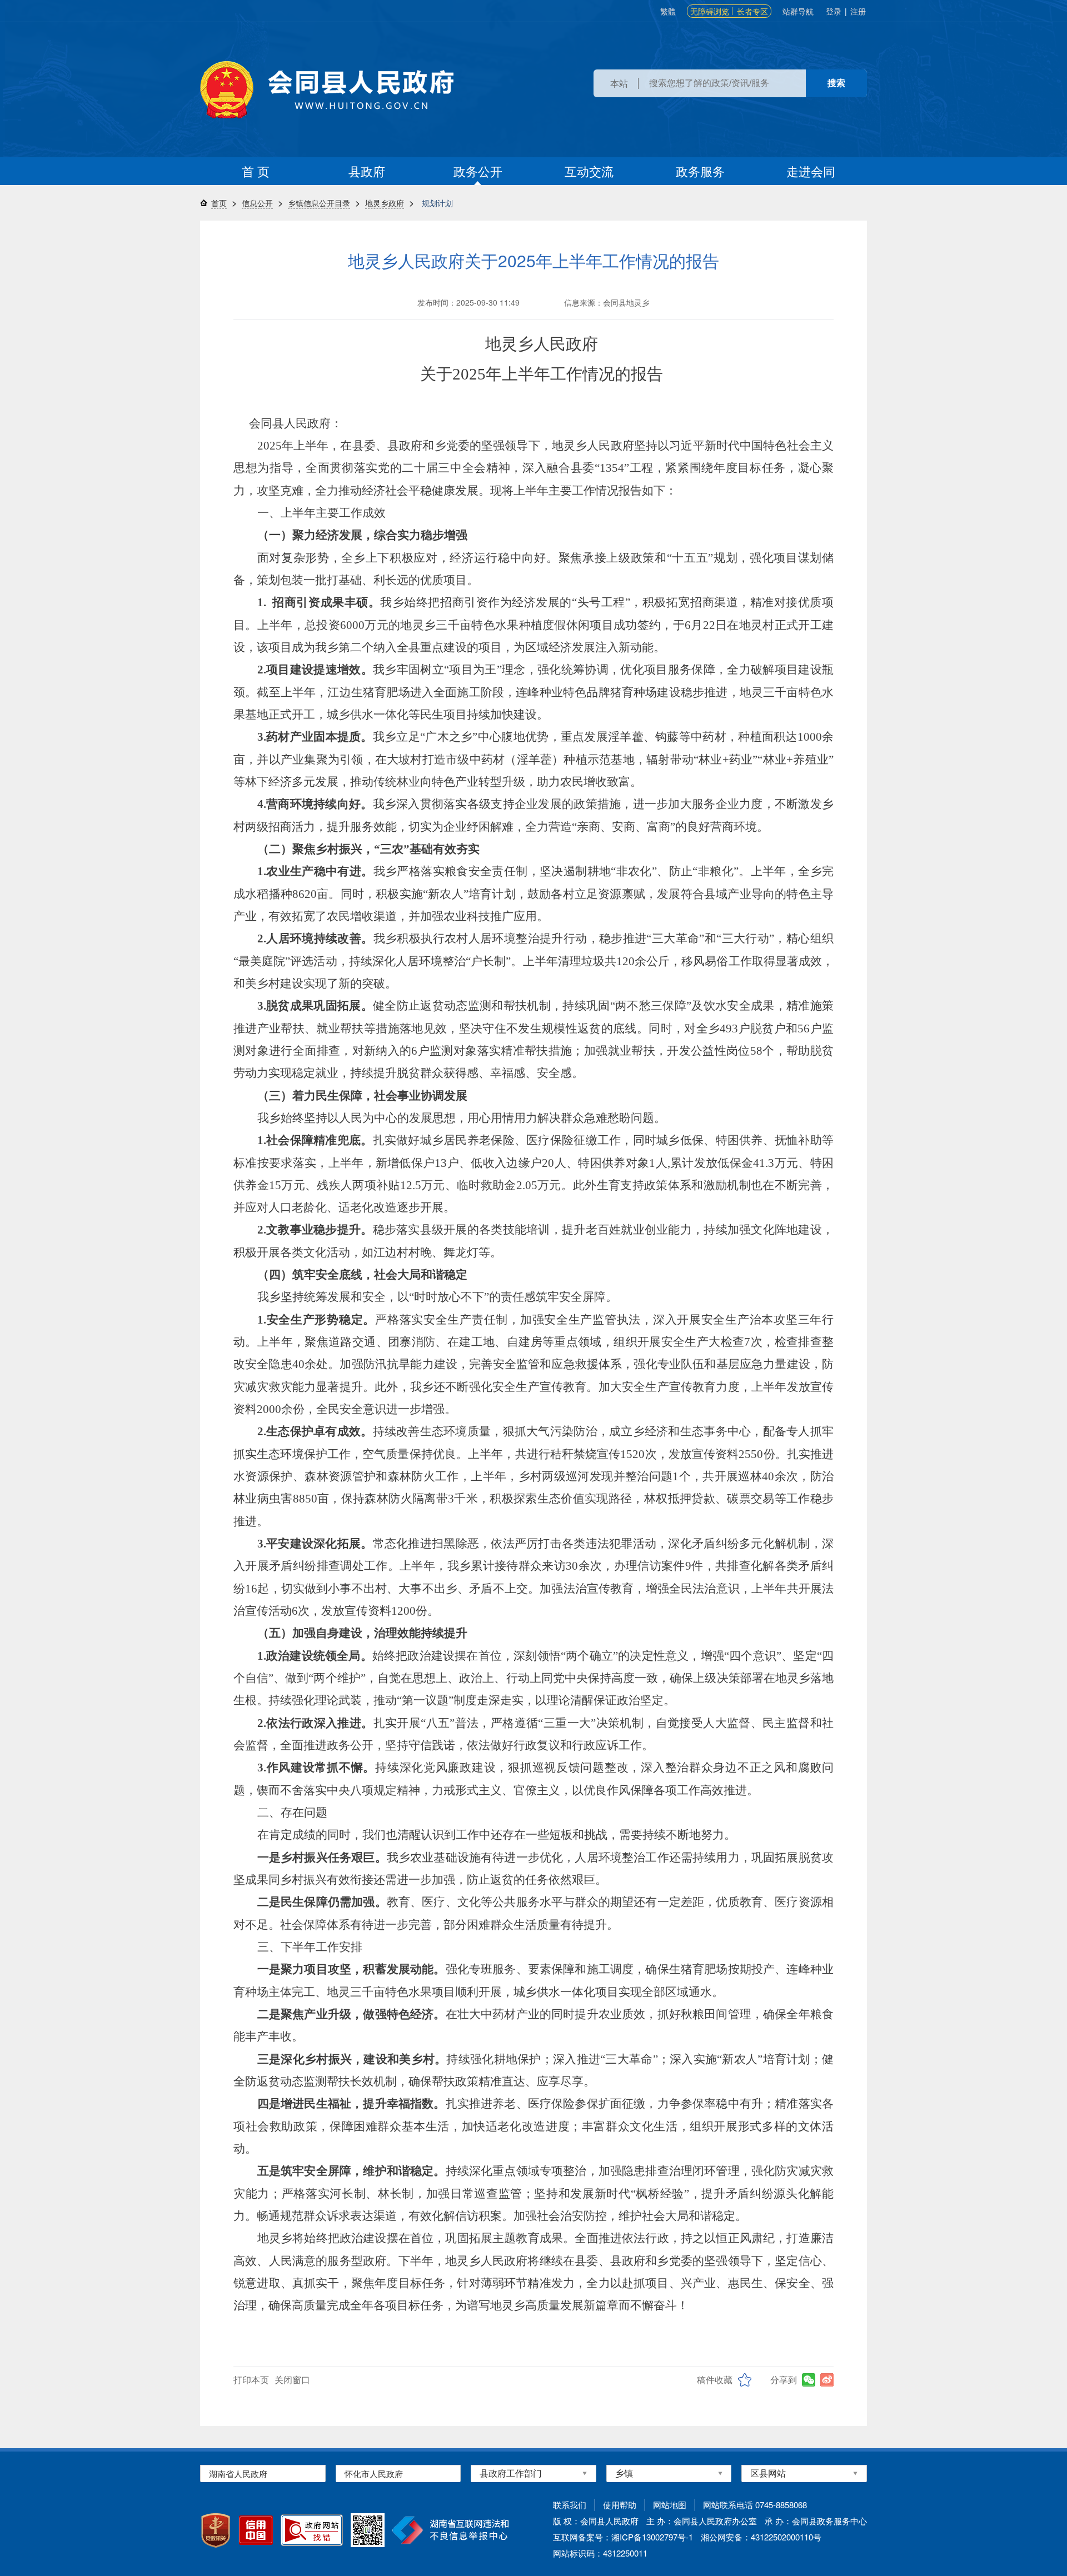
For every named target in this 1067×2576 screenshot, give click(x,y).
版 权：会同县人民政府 (596, 2521)
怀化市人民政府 (374, 2473)
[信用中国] (256, 2530)
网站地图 (670, 2505)
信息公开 (257, 203)
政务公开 (478, 171)
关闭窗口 (292, 2380)
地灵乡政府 (385, 203)
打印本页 (251, 2380)
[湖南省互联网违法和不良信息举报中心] (450, 2530)
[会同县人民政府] (327, 90)
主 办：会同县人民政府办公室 (702, 2521)
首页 (219, 203)
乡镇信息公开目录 (319, 203)
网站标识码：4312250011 (600, 2553)
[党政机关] (216, 2530)
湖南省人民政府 (238, 2473)
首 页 (256, 171)
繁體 (668, 11)
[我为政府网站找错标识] (312, 2530)
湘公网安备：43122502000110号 (761, 2537)
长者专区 (752, 11)
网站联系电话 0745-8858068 (755, 2505)
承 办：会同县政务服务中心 (816, 2521)
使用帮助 (620, 2505)
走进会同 (811, 171)
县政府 (367, 171)
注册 (858, 11)
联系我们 (570, 2505)
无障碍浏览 (710, 11)
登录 (834, 11)
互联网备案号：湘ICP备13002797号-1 (623, 2537)
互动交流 (589, 171)
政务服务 (700, 171)
